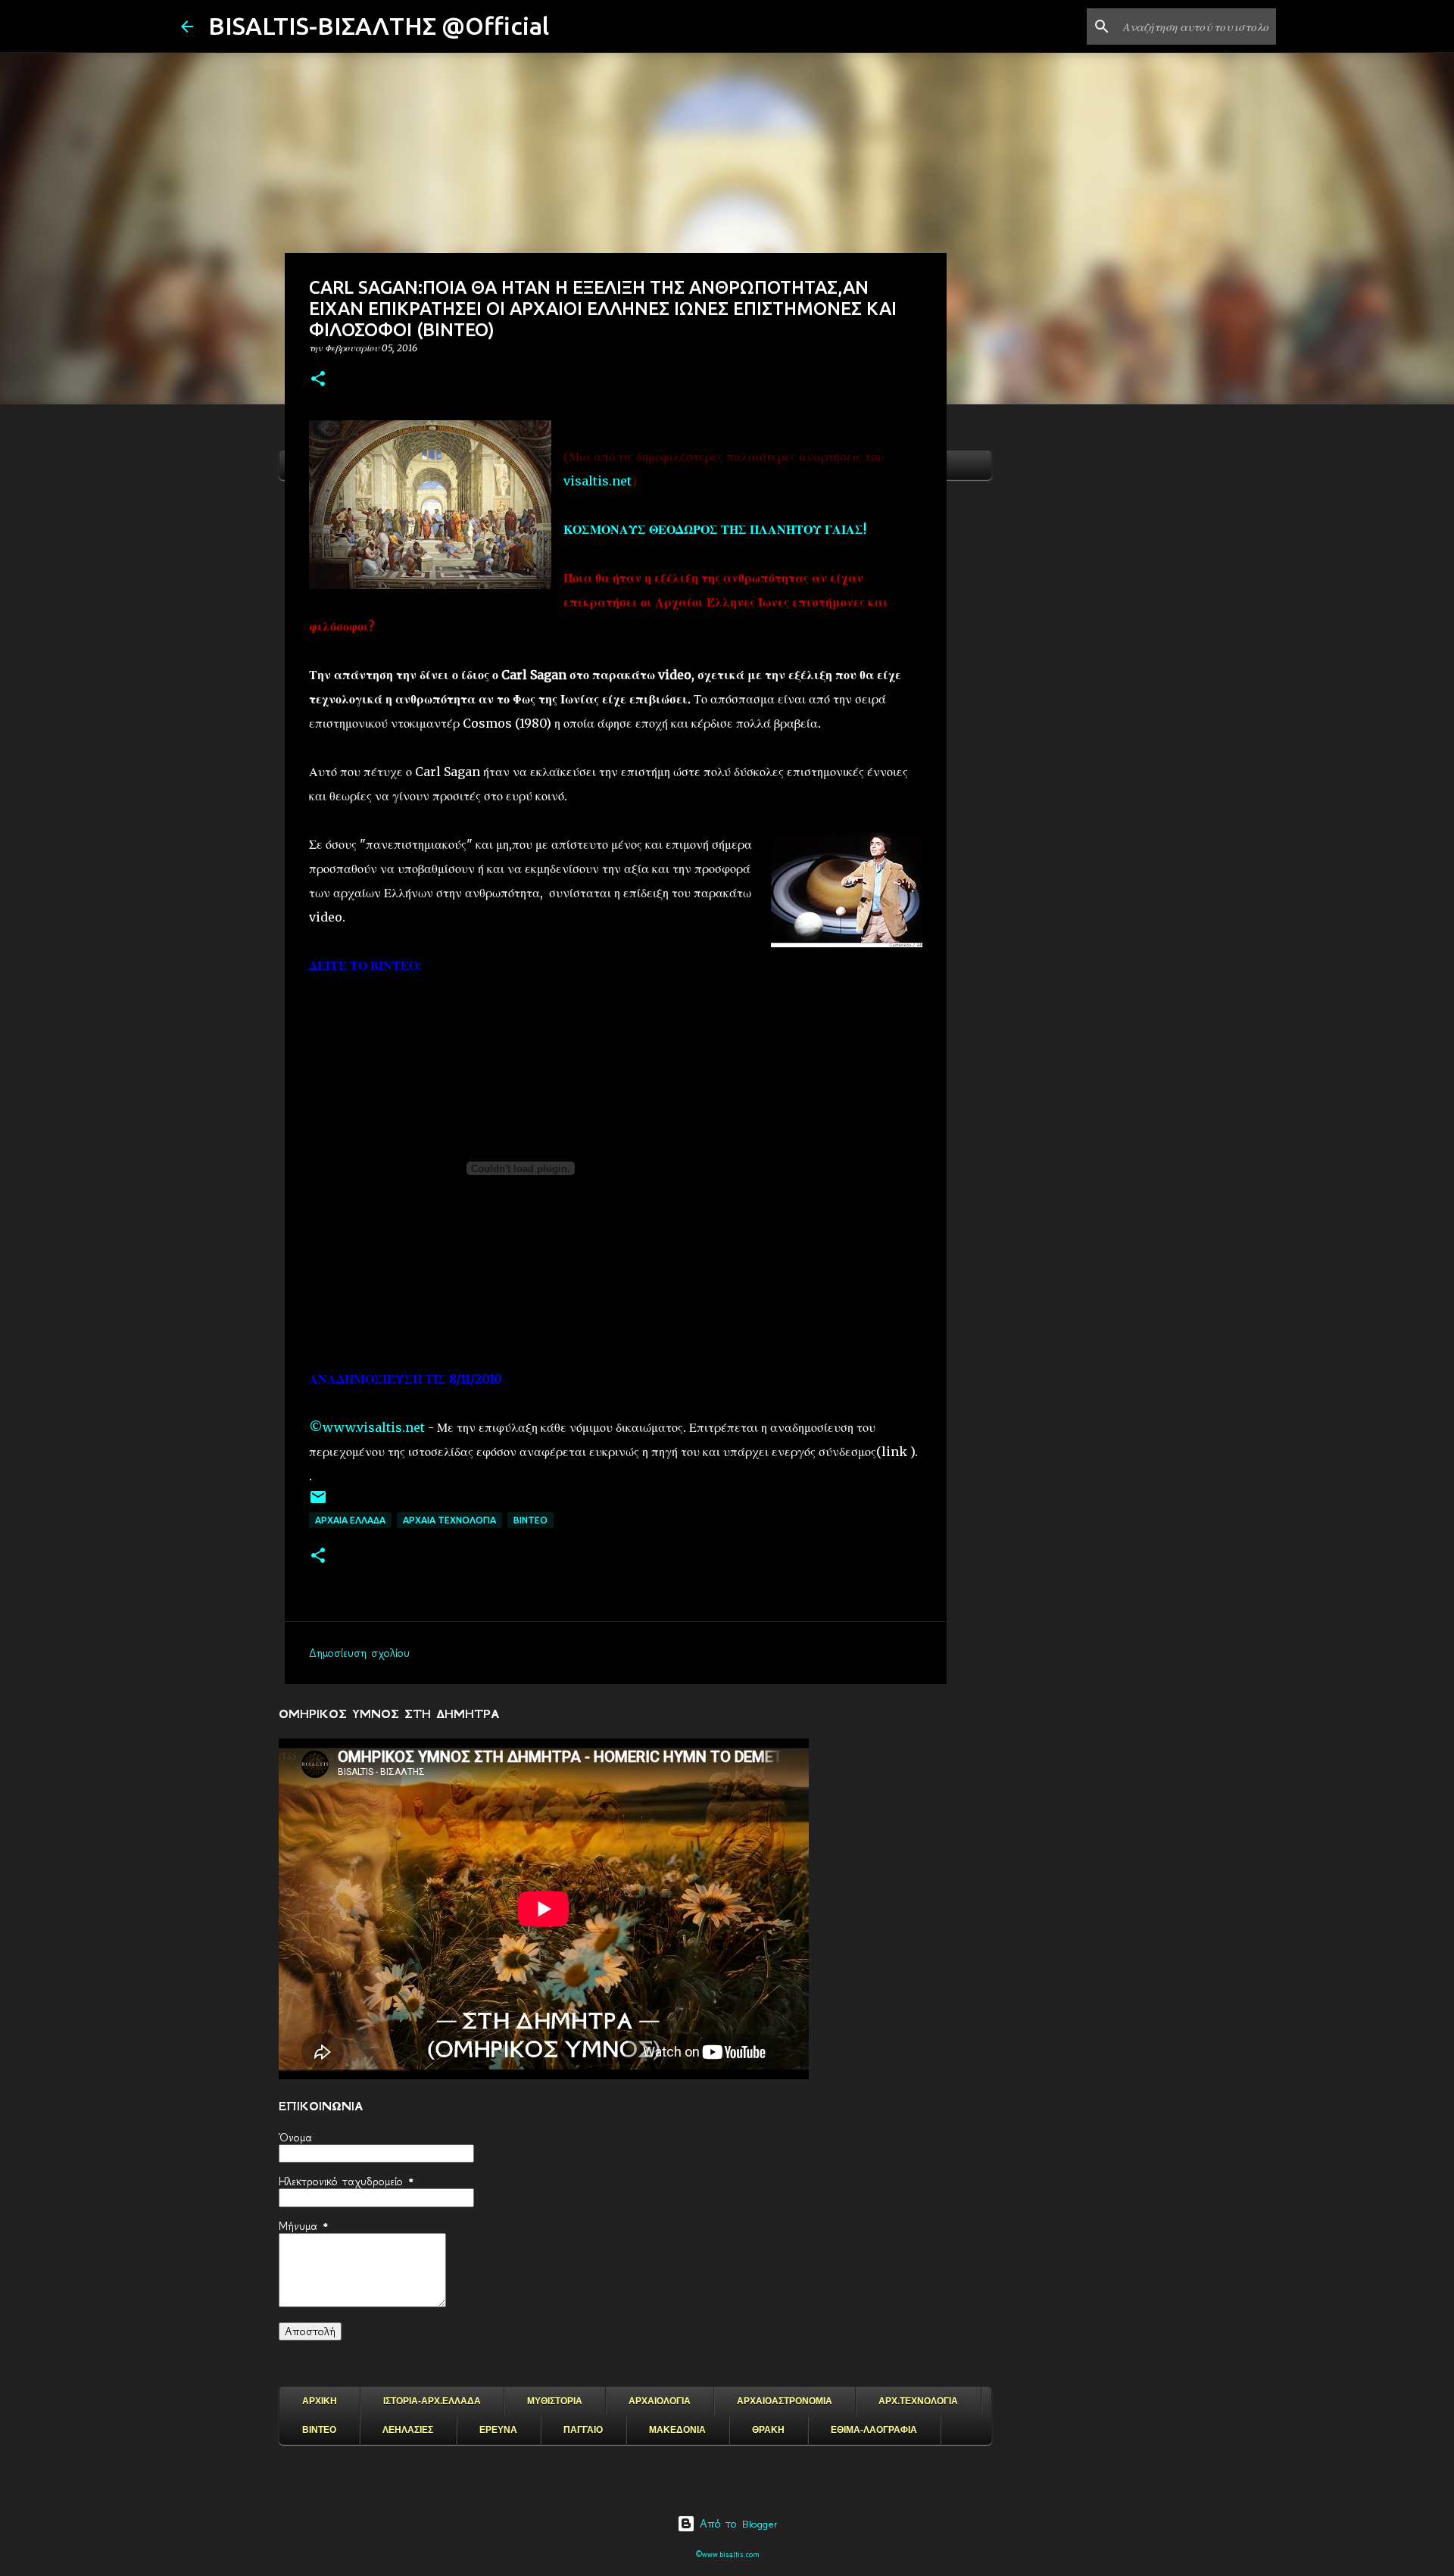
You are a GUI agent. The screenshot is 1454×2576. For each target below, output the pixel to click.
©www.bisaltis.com (727, 2554)
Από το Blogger (736, 2524)
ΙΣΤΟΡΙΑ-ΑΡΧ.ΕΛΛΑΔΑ (432, 2401)
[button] (318, 380)
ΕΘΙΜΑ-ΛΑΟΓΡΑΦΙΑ (874, 2430)
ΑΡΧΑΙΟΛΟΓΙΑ (660, 2401)
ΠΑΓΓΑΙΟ (583, 2430)
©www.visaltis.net (367, 1427)
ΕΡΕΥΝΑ (498, 2430)
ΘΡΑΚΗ (768, 2430)
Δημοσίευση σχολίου (359, 1653)
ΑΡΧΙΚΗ (320, 2401)
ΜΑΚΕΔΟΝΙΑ (677, 2430)
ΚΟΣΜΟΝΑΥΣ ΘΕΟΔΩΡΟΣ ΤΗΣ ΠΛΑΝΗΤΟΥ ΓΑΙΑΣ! (715, 529)
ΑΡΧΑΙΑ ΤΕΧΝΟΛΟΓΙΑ (449, 1520)
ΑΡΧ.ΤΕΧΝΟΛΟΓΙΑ (918, 2401)
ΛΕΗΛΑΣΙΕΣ (408, 2430)
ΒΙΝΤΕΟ (530, 1520)
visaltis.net (598, 481)
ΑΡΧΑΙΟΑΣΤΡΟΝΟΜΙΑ (785, 2401)
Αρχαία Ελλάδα (350, 1520)
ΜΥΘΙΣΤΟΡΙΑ (555, 2401)
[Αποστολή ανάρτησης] (318, 1503)
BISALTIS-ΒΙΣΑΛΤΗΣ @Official (379, 26)
